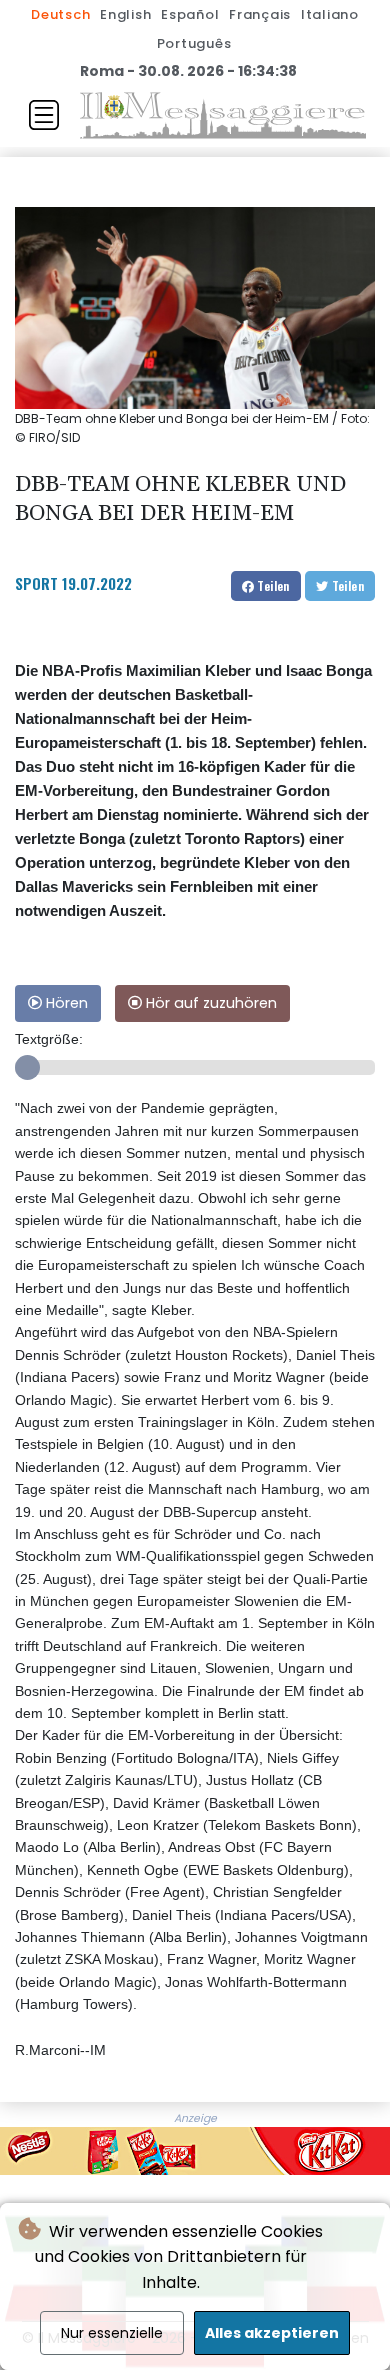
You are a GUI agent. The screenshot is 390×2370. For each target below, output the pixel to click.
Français (260, 14)
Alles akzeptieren (272, 2333)
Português (194, 43)
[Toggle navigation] (44, 115)
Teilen (272, 585)
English (125, 14)
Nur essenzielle (112, 2333)
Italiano (330, 14)
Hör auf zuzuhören (209, 1003)
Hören (65, 1003)
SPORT (36, 583)
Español (190, 14)
